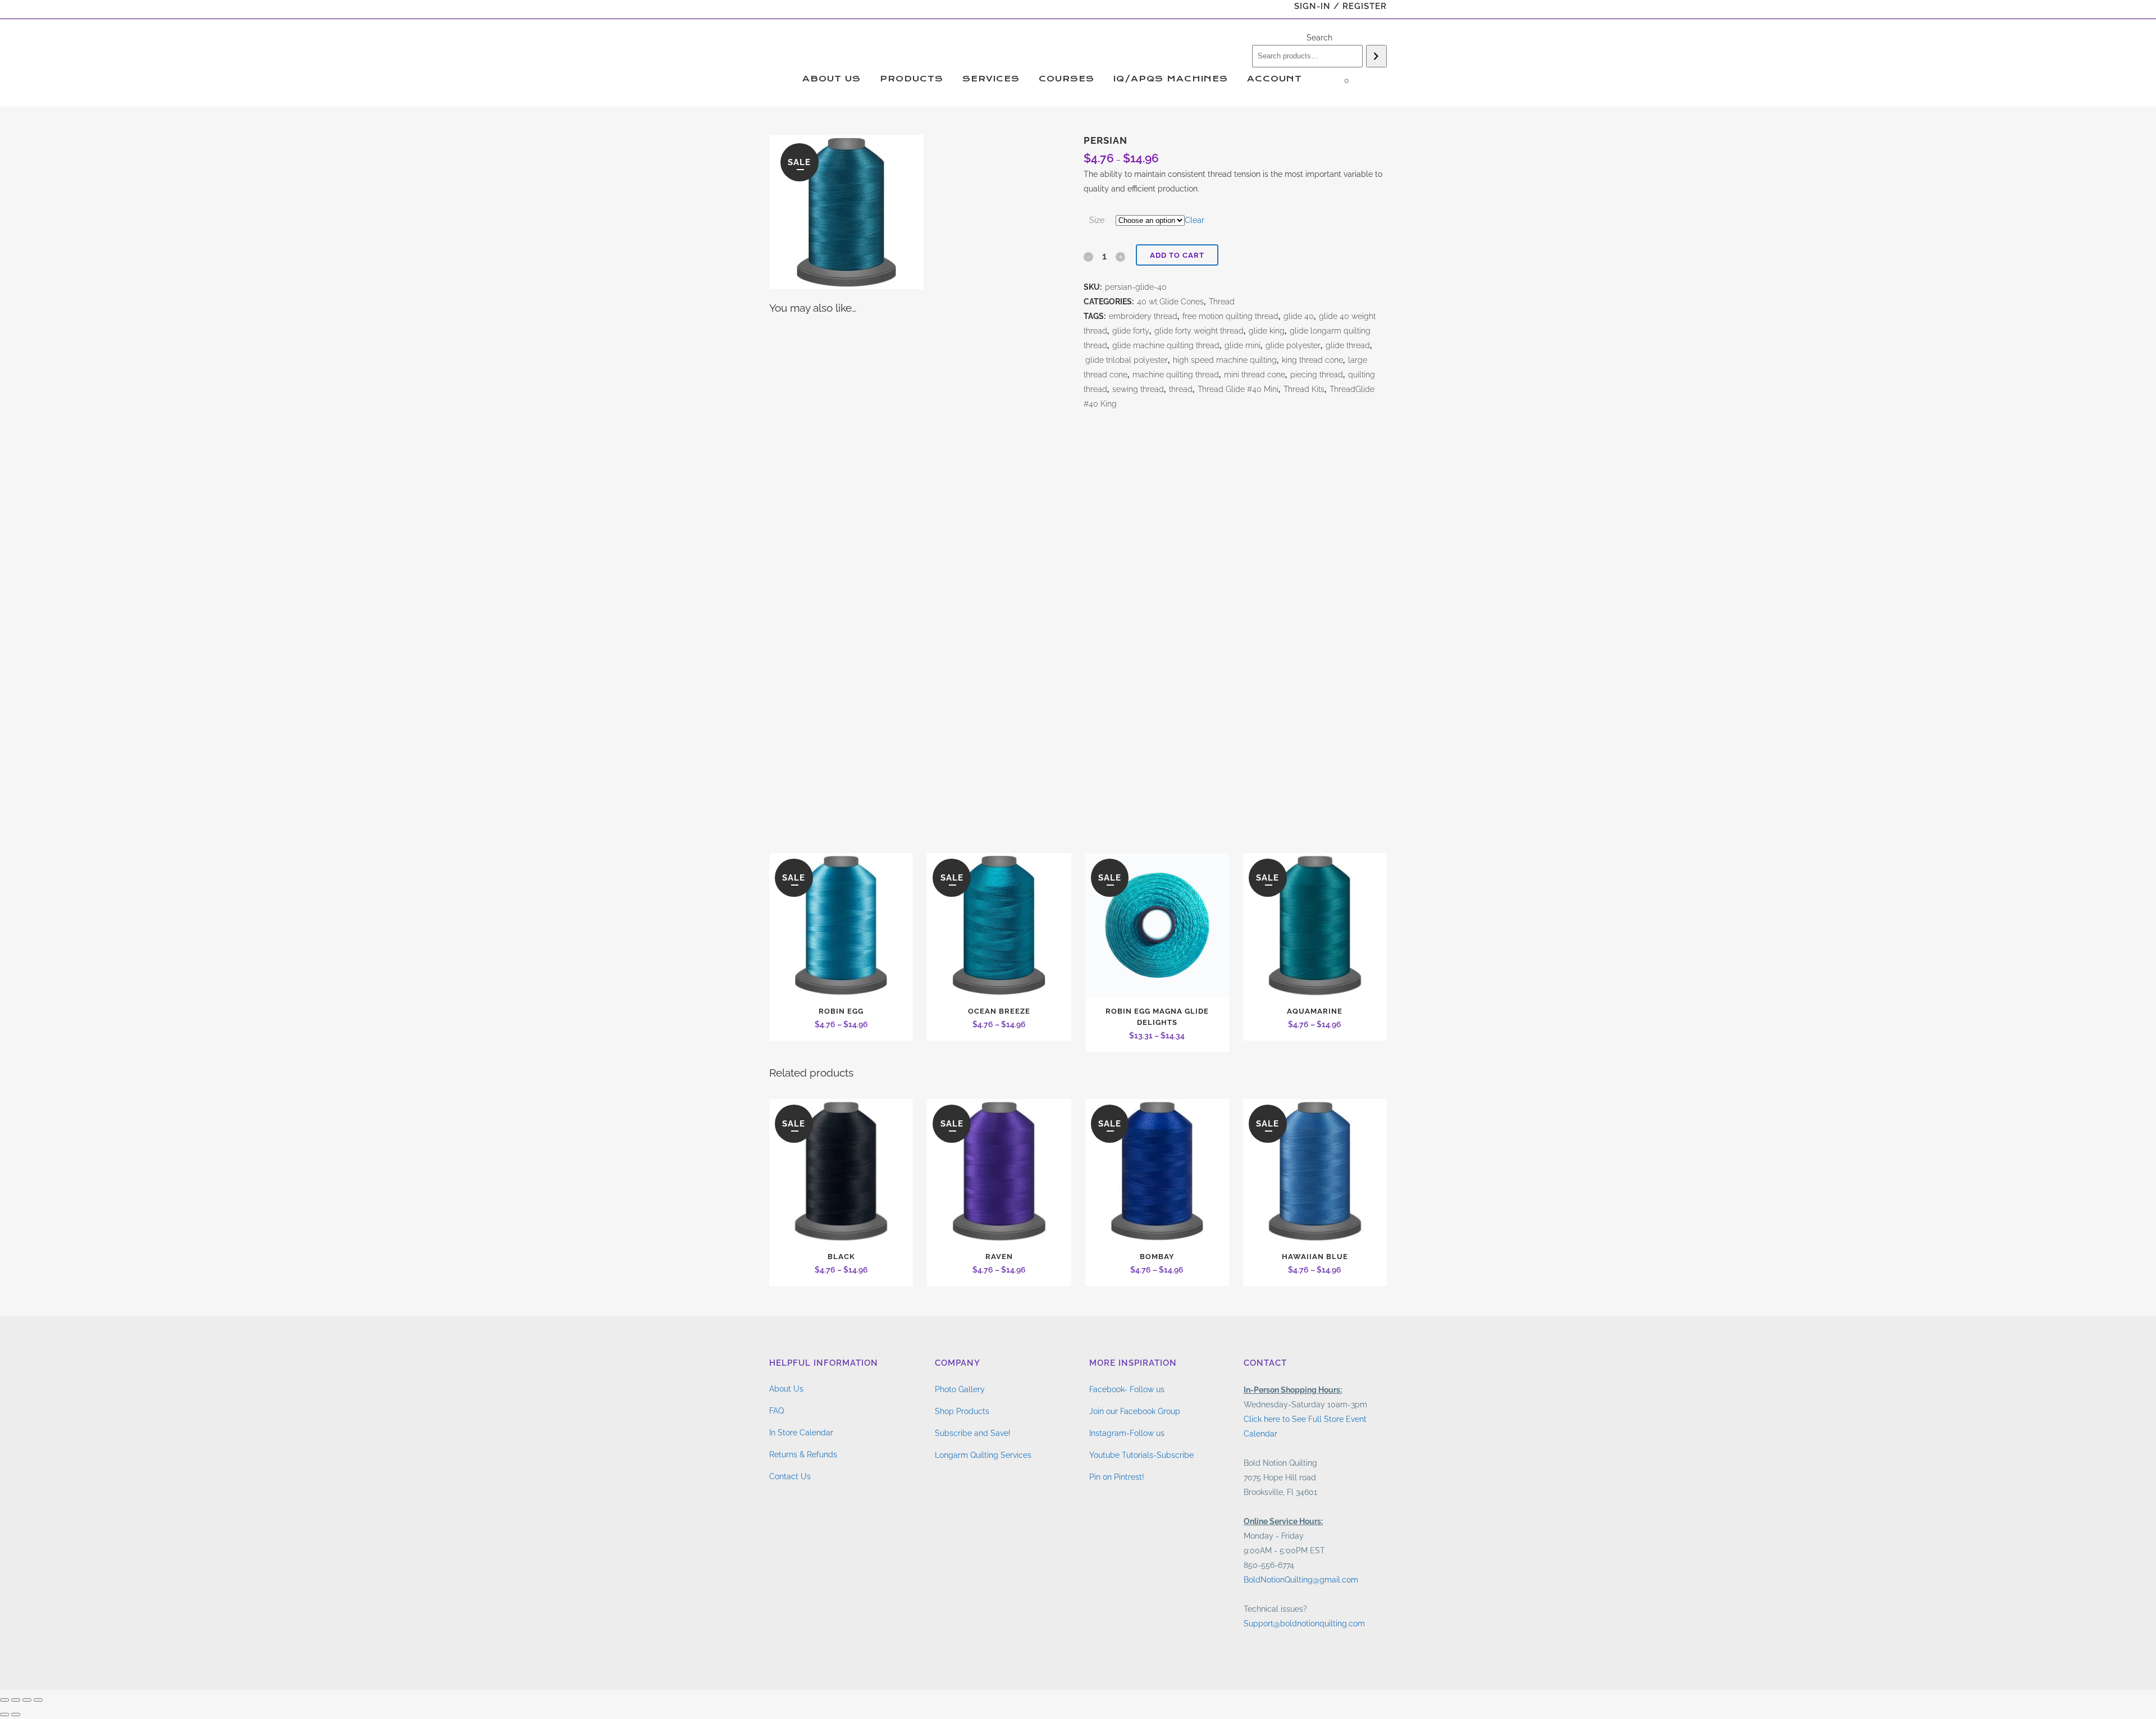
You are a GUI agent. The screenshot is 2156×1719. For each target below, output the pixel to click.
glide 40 (1299, 316)
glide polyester (1293, 345)
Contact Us (790, 1476)
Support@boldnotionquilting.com (1304, 1624)
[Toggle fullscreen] (16, 1700)
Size (1097, 220)
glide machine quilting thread (1166, 345)
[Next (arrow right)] (16, 1715)
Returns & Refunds (803, 1454)
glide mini (1243, 345)
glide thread (1348, 345)
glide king (1267, 331)
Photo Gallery (960, 1389)
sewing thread (1138, 389)
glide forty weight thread (1199, 331)
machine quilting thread (1176, 375)
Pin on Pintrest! (1117, 1477)
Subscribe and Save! (973, 1433)
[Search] (1376, 56)
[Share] (27, 1700)
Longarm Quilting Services (983, 1455)
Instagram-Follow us (1127, 1433)
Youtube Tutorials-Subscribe (1141, 1455)
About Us (786, 1389)
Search (1319, 38)
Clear (1195, 220)
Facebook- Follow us (1127, 1389)
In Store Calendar (801, 1433)
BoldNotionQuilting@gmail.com (1301, 1580)
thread (1181, 389)
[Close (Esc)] (38, 1700)
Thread (1222, 302)
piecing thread (1317, 375)
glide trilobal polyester (1127, 360)
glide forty (1131, 331)
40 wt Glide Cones (1170, 302)
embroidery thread (1143, 316)
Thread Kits (1304, 389)
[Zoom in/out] (4, 1700)
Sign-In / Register (1340, 6)
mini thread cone (1255, 375)
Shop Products (962, 1411)
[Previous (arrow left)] (4, 1715)
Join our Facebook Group (1135, 1411)
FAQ (776, 1411)
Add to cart (1177, 255)
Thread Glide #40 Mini (1238, 389)
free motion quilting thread (1230, 316)
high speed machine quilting (1225, 360)
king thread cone (1312, 360)
